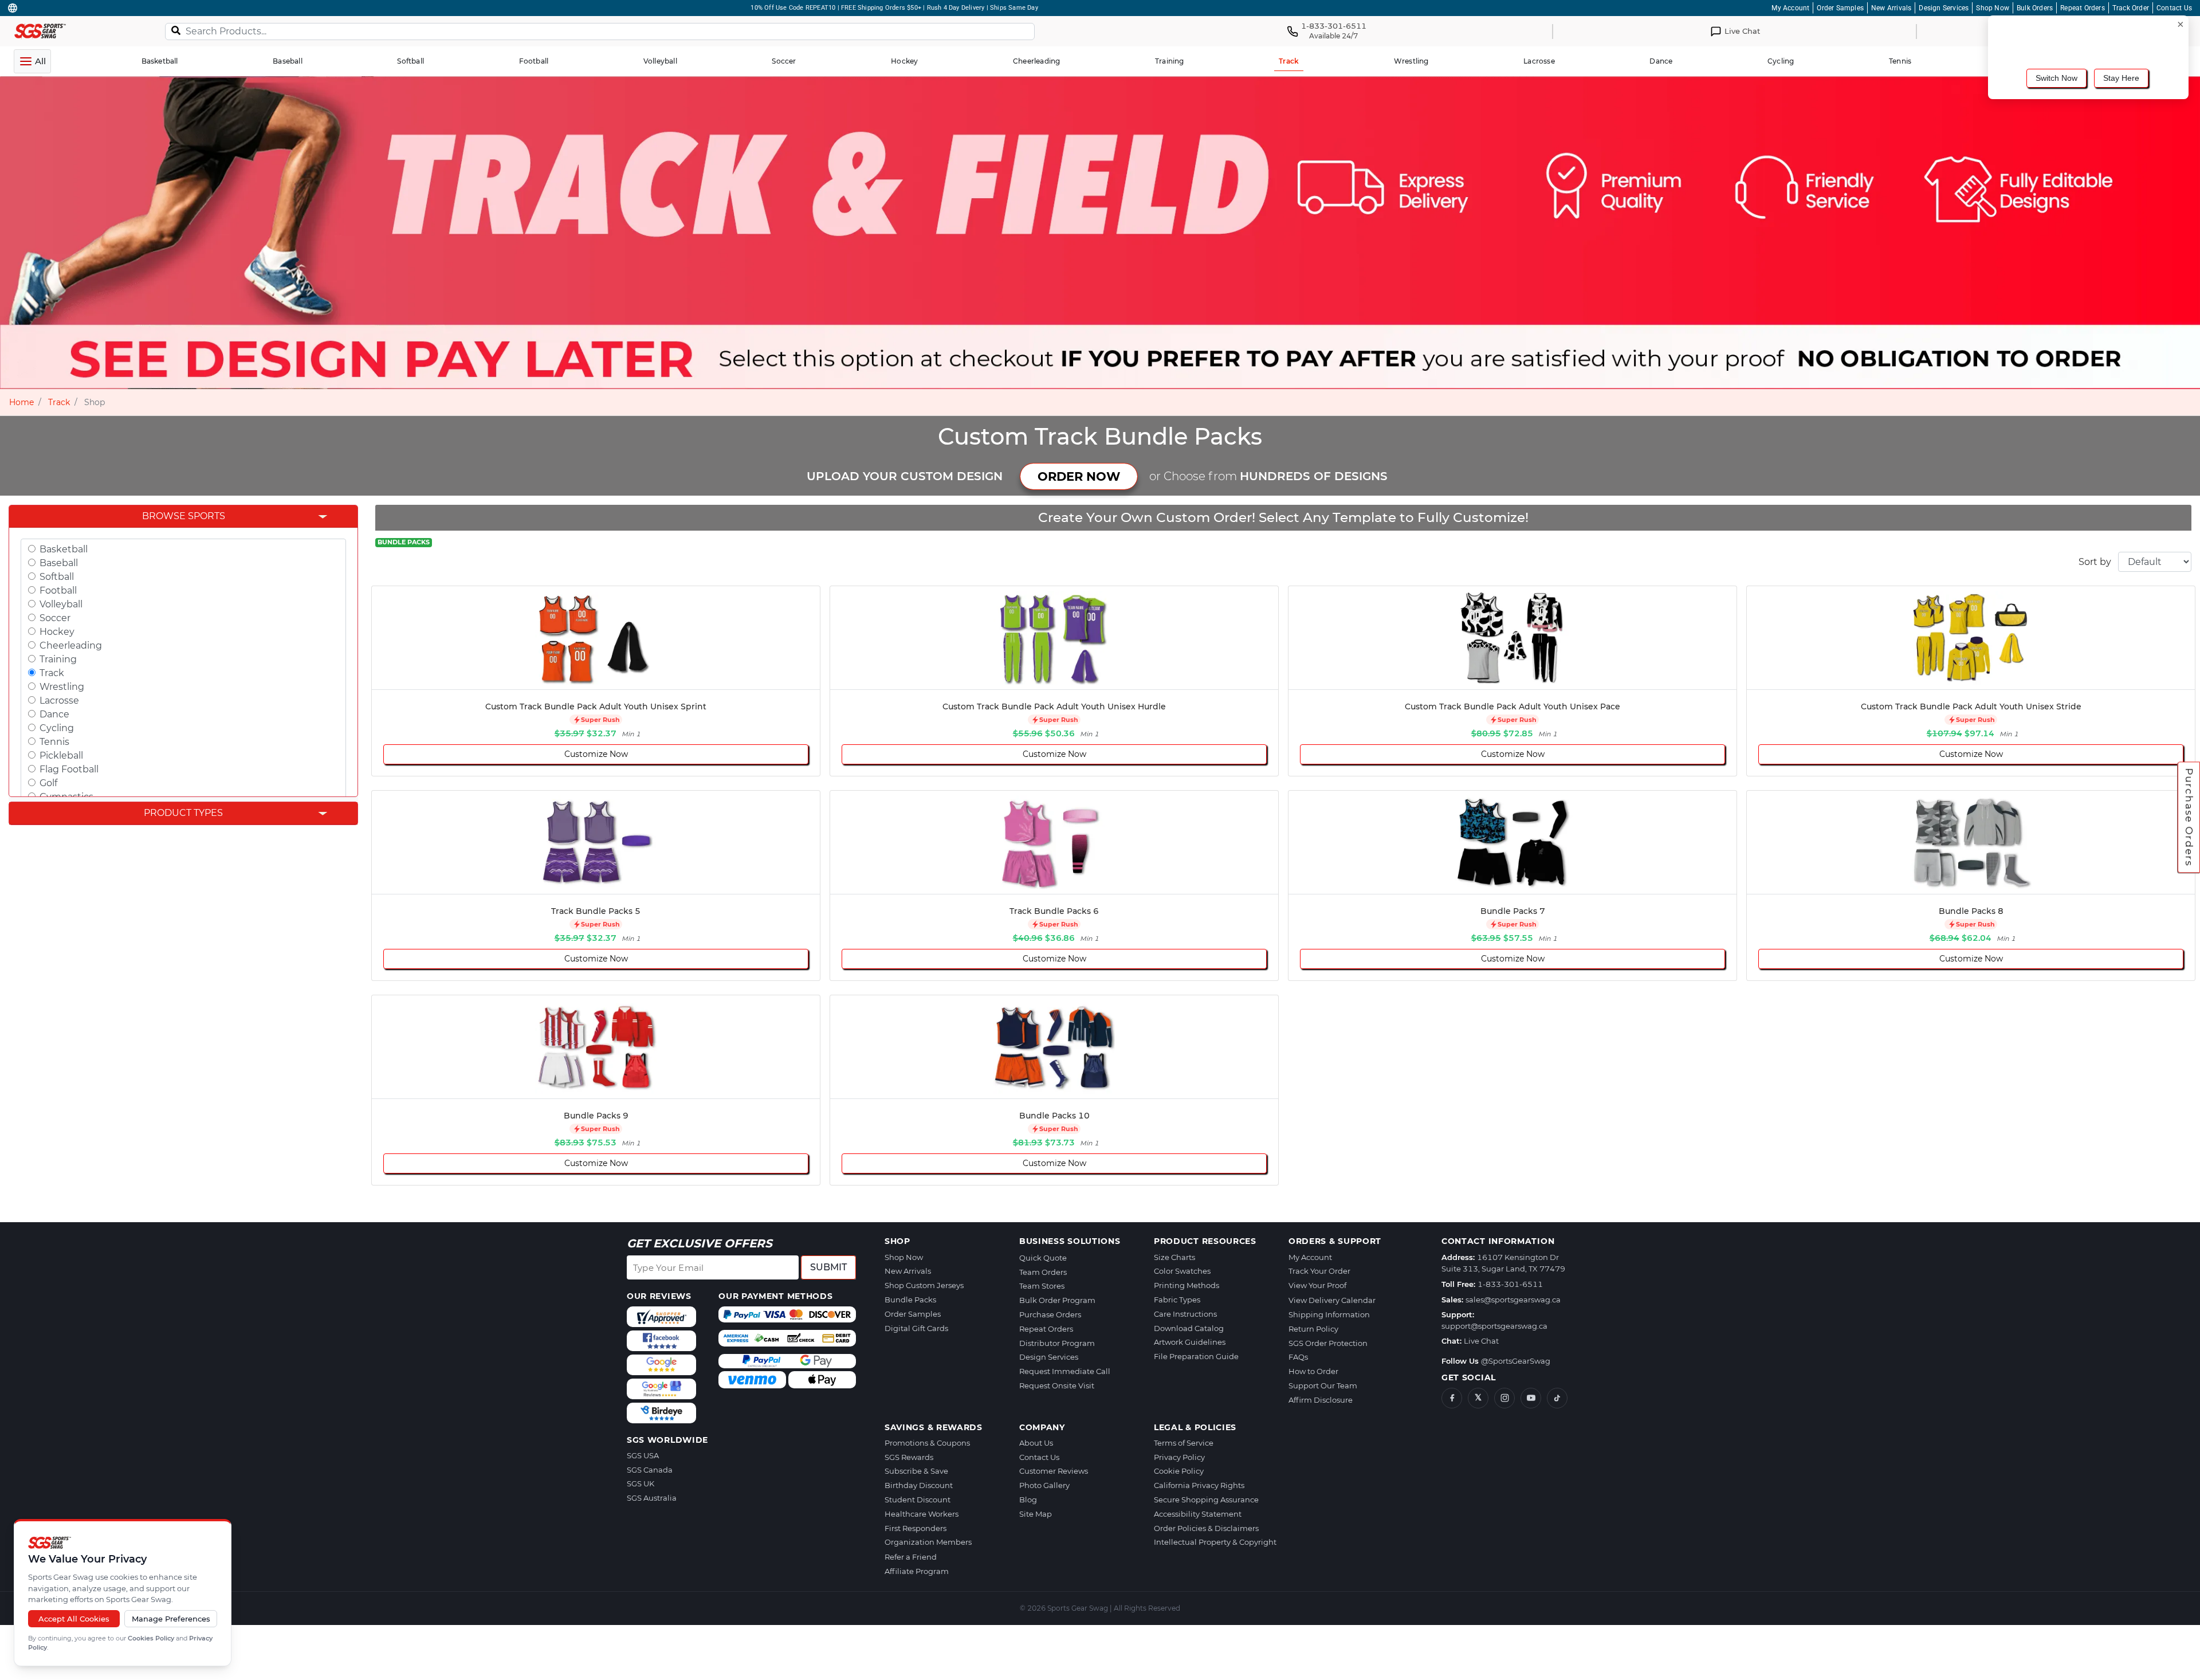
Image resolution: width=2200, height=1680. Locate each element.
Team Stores (1042, 1286)
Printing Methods (1187, 1285)
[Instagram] (1504, 1398)
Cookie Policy (1179, 1471)
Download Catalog (1189, 1328)
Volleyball (61, 604)
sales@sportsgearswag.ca (1513, 1300)
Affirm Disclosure (1321, 1400)
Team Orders (1043, 1272)
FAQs (1298, 1357)
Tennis (54, 742)
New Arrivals (1891, 8)
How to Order (1313, 1371)
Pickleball (61, 755)
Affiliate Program (917, 1571)
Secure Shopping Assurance (1206, 1500)
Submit (828, 1267)
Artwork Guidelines (1190, 1342)
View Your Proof (1317, 1285)
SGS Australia (652, 1498)
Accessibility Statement (1198, 1514)
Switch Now (2056, 78)
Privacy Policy (1179, 1457)
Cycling (57, 728)
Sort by (2095, 562)
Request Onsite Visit (1057, 1385)
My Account (1790, 8)
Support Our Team (1323, 1385)
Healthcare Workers (922, 1514)
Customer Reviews (1054, 1471)
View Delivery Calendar (1332, 1300)
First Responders (916, 1528)
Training (58, 659)
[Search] (176, 30)
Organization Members (928, 1542)
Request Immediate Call (1065, 1371)
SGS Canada (650, 1470)
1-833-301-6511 (1510, 1284)
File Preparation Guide (1196, 1356)
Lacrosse (59, 700)
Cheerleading (71, 645)
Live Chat (1481, 1341)
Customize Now (596, 754)
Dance (54, 714)
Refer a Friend (911, 1557)
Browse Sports (184, 516)
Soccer (55, 618)
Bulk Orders (2035, 8)
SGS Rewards (909, 1457)
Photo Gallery (1044, 1485)
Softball (57, 577)
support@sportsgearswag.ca (1494, 1326)
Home (21, 402)
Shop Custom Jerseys (924, 1285)
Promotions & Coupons (927, 1443)
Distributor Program (1057, 1343)
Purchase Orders (2189, 818)
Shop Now (1993, 8)
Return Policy (1313, 1329)
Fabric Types (1177, 1300)
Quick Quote (1043, 1258)
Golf (48, 783)
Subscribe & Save (916, 1471)
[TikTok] (1557, 1398)
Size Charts (1174, 1257)
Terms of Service (1184, 1443)
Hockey (57, 632)
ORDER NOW (1079, 476)
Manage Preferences (171, 1619)
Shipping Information (1329, 1314)
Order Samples (1840, 8)
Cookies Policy (151, 1638)
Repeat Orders (2083, 8)
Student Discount (918, 1500)
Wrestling (62, 687)
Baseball (59, 563)
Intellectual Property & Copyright (1215, 1542)
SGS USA (643, 1455)
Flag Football (69, 769)
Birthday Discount (919, 1485)
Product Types (183, 813)
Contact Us (2174, 8)
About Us (1036, 1443)
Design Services (1944, 8)
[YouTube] (1531, 1398)
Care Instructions (1185, 1314)
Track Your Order (1319, 1271)
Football (58, 590)
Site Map (1036, 1514)
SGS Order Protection (1328, 1343)
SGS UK (641, 1483)
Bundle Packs (910, 1300)
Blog (1028, 1500)
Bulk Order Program (1057, 1300)
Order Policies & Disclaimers (1206, 1528)
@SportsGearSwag (1516, 1361)
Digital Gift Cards (916, 1328)
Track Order (2131, 8)
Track (59, 402)
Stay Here (2121, 78)
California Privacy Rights (1199, 1485)
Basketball (64, 549)
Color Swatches (1182, 1271)
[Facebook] (1452, 1398)
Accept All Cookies (74, 1619)
